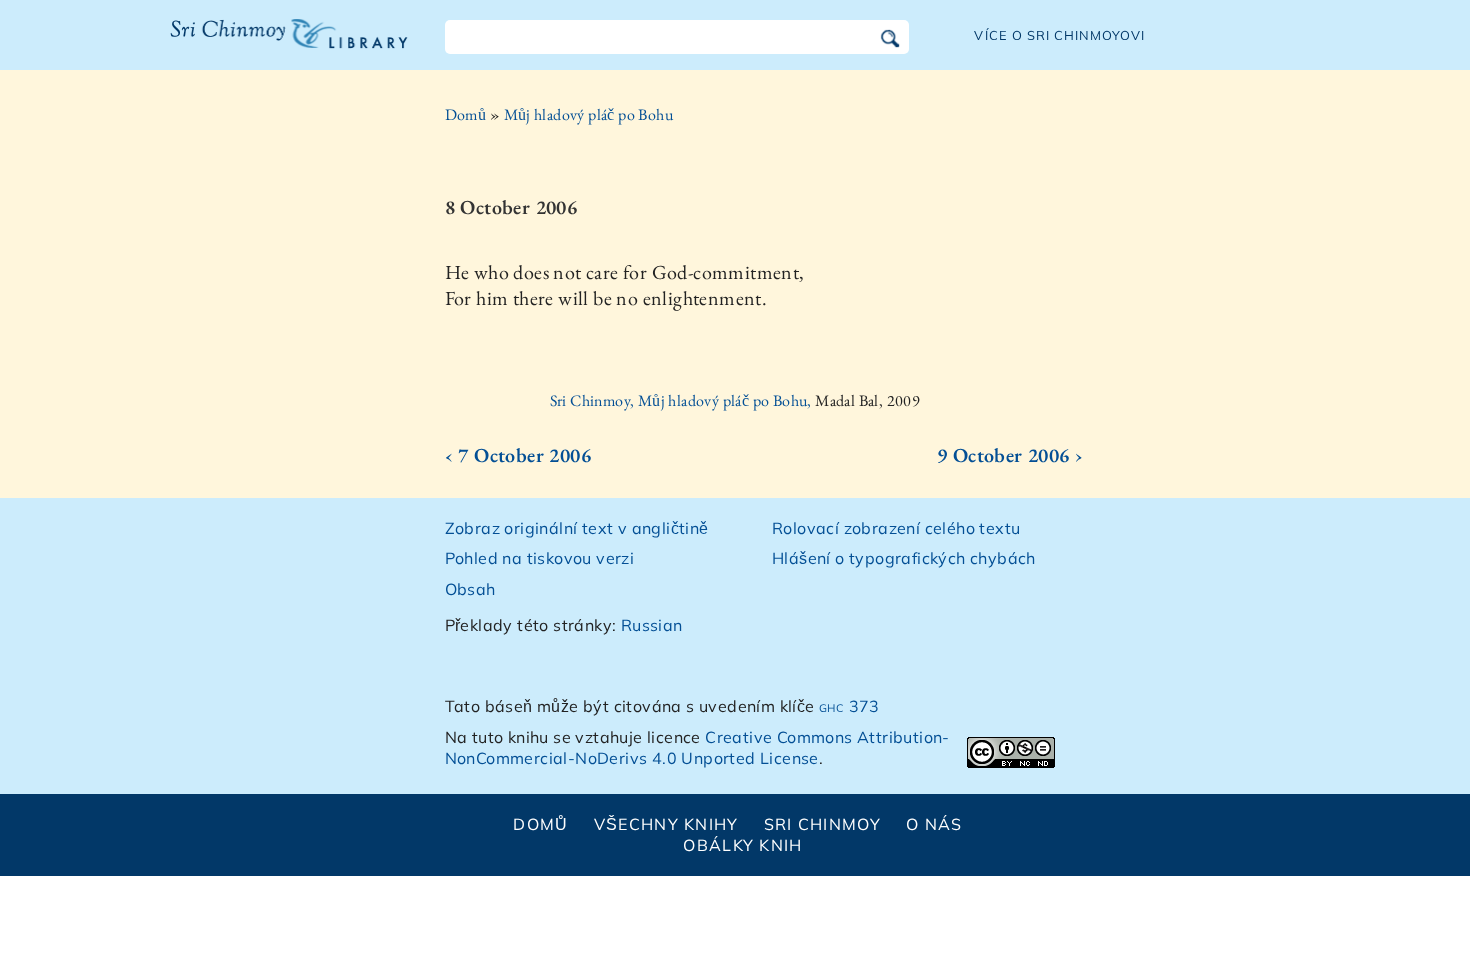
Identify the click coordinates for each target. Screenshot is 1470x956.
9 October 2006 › (1010, 455)
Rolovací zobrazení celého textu (896, 528)
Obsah (470, 589)
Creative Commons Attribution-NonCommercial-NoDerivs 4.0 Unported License (697, 747)
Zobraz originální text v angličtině (577, 528)
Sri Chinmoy (822, 824)
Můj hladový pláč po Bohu (589, 114)
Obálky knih (742, 845)
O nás (934, 824)
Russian (652, 625)
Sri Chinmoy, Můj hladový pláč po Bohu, (683, 400)
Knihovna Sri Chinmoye (280, 46)
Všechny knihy (666, 824)
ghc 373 (849, 706)
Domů (466, 114)
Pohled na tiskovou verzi (540, 558)
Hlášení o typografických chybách (904, 558)
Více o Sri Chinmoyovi (1059, 35)
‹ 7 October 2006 (518, 455)
